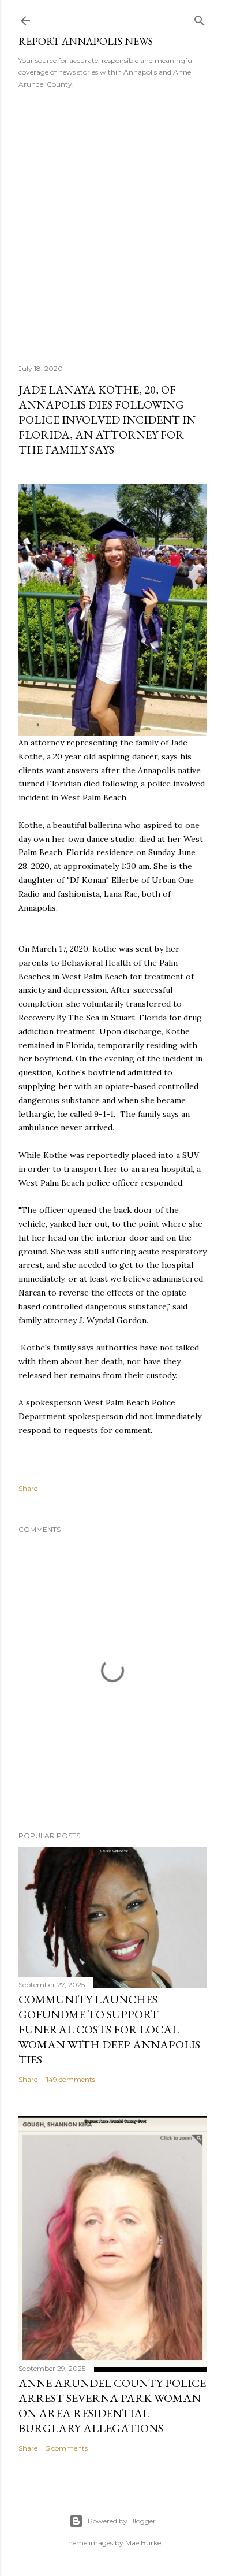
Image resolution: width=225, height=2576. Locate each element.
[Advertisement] (112, 222)
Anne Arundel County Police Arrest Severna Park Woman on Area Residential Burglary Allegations (112, 2406)
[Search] (200, 18)
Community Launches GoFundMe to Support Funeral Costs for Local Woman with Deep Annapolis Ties (109, 2029)
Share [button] (28, 1488)
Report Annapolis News (86, 41)
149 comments (71, 2079)
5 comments (67, 2448)
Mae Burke (143, 2543)
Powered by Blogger (122, 2521)
